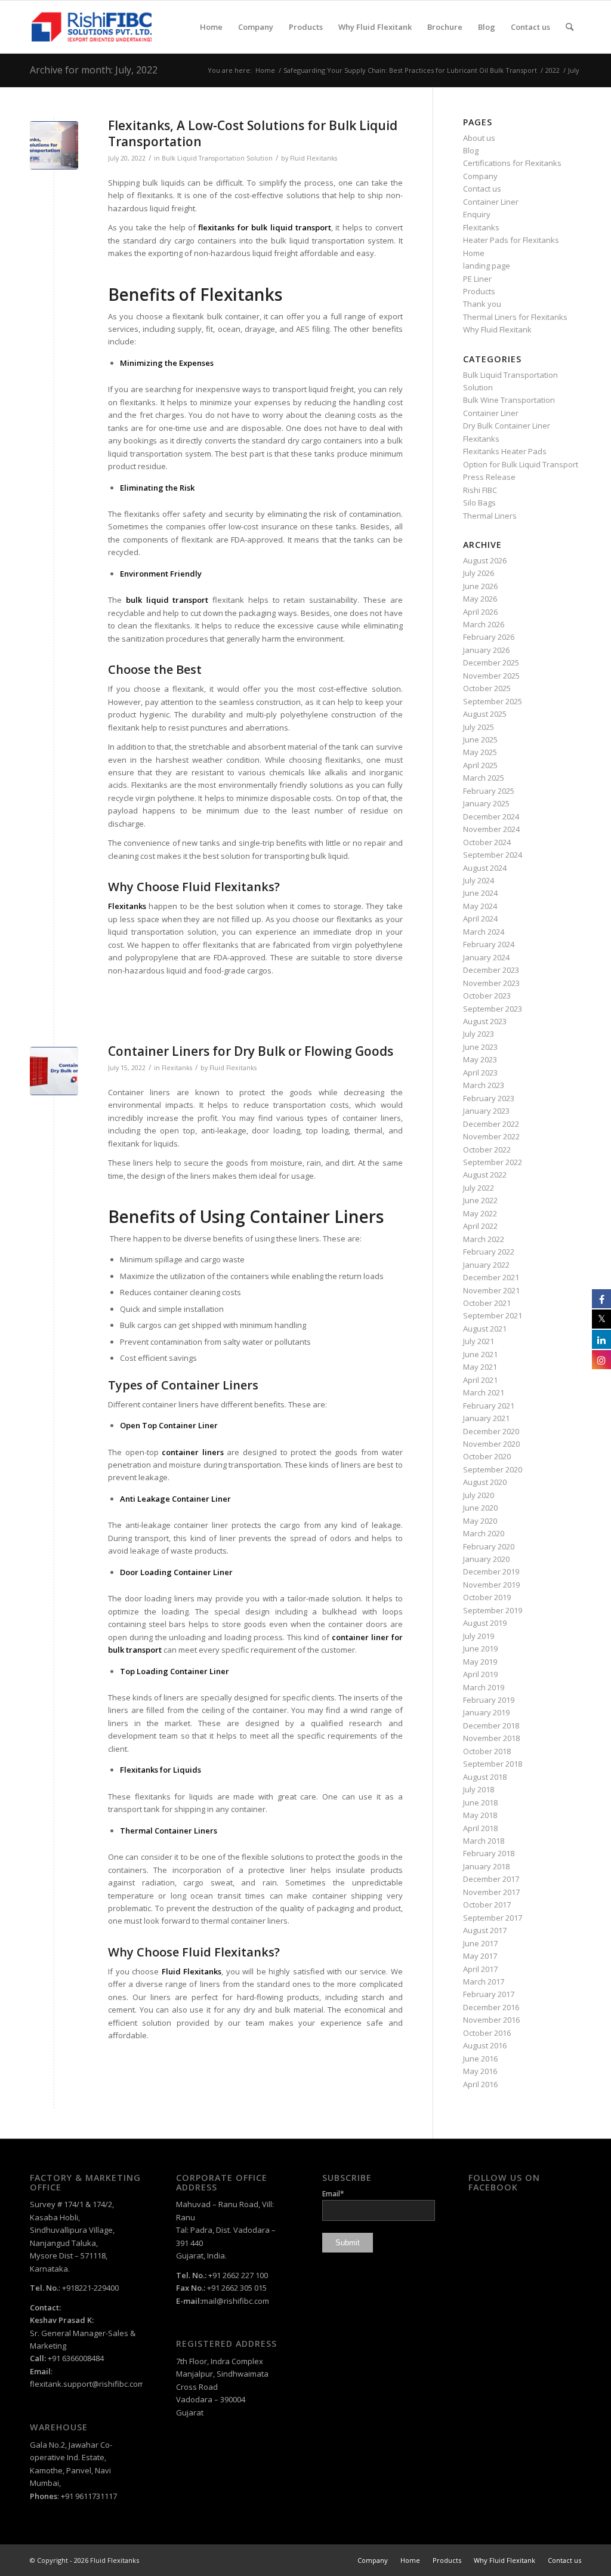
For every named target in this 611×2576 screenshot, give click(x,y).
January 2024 (486, 957)
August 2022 (485, 1175)
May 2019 (480, 1662)
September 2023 (493, 1009)
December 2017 (491, 1879)
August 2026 (485, 560)
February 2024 (489, 944)
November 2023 (491, 983)
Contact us (482, 189)
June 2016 (480, 2059)
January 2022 (486, 1265)
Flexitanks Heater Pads (505, 451)
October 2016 (487, 2033)
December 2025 (491, 663)
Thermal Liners (490, 516)
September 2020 (493, 1469)
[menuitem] (211, 27)
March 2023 (484, 1085)
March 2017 (484, 1982)
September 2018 (493, 1764)
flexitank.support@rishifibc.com (87, 2384)
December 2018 (491, 1725)
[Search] (570, 27)
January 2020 (486, 1559)
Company (480, 176)
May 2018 (480, 1815)
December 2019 (491, 1572)
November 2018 (491, 1738)
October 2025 (487, 688)
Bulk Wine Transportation (509, 400)
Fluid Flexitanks (314, 158)
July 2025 (479, 727)
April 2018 (480, 1828)
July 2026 (479, 573)
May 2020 (480, 1521)
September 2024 (493, 855)
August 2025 (485, 714)
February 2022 (489, 1252)
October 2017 (487, 1905)
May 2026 (480, 599)
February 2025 (489, 791)
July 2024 (479, 880)
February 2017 (489, 1994)
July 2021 (479, 1341)
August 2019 (485, 1623)
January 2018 (486, 1866)
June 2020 (480, 1508)
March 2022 (484, 1239)
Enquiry (477, 214)
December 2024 (491, 816)
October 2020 (487, 1456)
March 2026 (484, 624)
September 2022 (493, 1162)
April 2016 (480, 2084)
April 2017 (480, 1969)
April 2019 (480, 1674)
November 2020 (491, 1444)
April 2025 (480, 765)
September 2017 (493, 1918)
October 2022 (487, 1150)
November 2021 (491, 1290)
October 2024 (487, 842)
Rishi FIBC (480, 490)
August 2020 (485, 1482)
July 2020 (479, 1495)
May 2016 (480, 2071)
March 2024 (484, 932)
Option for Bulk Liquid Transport (521, 464)
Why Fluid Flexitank (497, 329)
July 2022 (479, 1188)
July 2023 (479, 1034)
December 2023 (491, 970)
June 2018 (480, 1802)
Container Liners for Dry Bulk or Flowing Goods (251, 1051)
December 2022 (491, 1124)
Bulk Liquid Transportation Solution (217, 158)
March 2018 (484, 1841)
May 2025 (480, 752)
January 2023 (486, 1111)
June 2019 (480, 1648)
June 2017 (480, 1943)
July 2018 (479, 1789)
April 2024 (480, 919)
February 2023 (489, 1098)
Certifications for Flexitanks (512, 163)
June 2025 (480, 739)
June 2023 (480, 1047)
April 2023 (480, 1073)
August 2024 (485, 868)
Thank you (482, 304)
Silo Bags (479, 503)
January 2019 (486, 1712)
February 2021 (489, 1406)
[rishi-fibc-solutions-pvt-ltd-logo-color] (92, 27)
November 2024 (491, 829)
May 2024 (480, 906)
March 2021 (484, 1392)
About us (479, 138)
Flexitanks (177, 1068)
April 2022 (480, 1226)
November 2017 (491, 1892)
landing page (487, 266)
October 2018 (487, 1751)
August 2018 (485, 1777)
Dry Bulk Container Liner (507, 426)
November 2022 (491, 1136)
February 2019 (489, 1700)
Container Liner (491, 202)
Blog (471, 150)
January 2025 (486, 803)
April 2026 (480, 612)
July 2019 (479, 1636)
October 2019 (487, 1597)
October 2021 (487, 1303)
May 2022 (480, 1213)
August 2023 (485, 1021)
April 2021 (480, 1380)
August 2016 (485, 2045)
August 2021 (485, 1329)
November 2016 (491, 2020)
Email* (333, 2194)
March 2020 (484, 1533)
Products (479, 291)
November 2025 (491, 676)
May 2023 (480, 1059)
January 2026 (486, 650)
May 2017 (480, 1956)
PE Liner (477, 279)
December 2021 (491, 1277)
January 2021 (486, 1418)
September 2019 (493, 1610)
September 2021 (493, 1315)
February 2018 (489, 1853)
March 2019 (484, 1687)
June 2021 (480, 1354)
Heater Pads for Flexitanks (511, 240)
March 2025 (484, 778)
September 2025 (493, 701)
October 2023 (487, 996)
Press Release (489, 477)
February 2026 (489, 637)
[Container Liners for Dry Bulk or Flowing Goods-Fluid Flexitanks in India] (54, 1071)
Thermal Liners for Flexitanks (515, 317)
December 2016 (491, 2007)
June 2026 (480, 586)
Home (474, 253)
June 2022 (480, 1200)
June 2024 (480, 893)
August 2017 (485, 1930)
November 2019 (491, 1585)
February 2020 (489, 1546)
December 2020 (491, 1431)
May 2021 (480, 1367)
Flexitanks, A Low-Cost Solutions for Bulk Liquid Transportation (253, 133)
